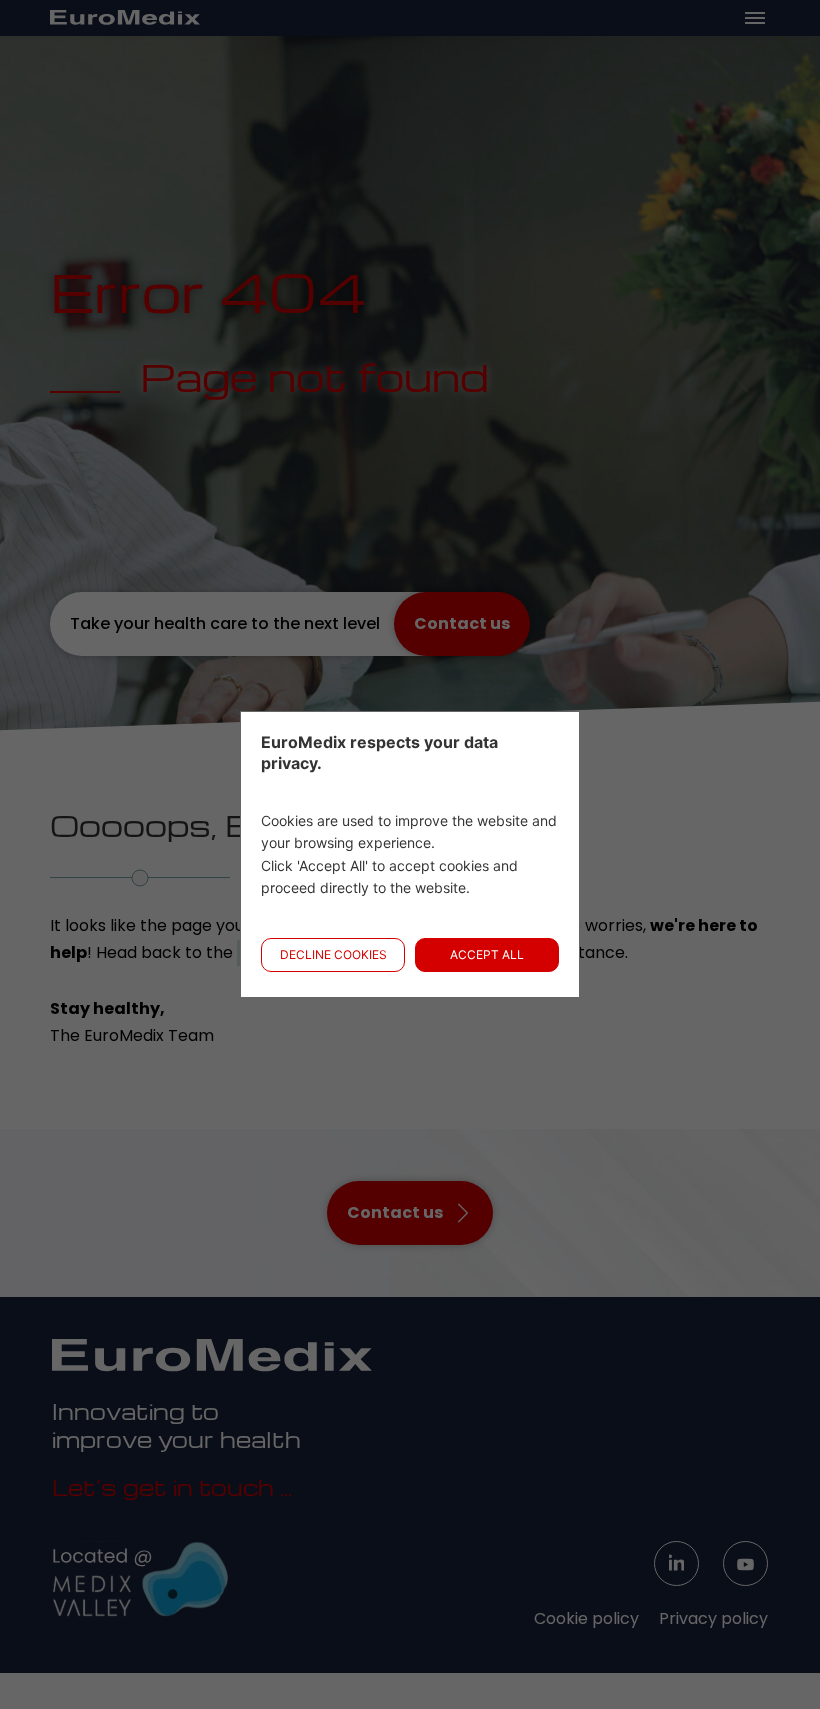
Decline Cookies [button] (333, 954)
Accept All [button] (487, 954)
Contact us (462, 623)
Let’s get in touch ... (172, 1487)
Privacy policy (713, 1618)
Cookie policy (586, 1618)
